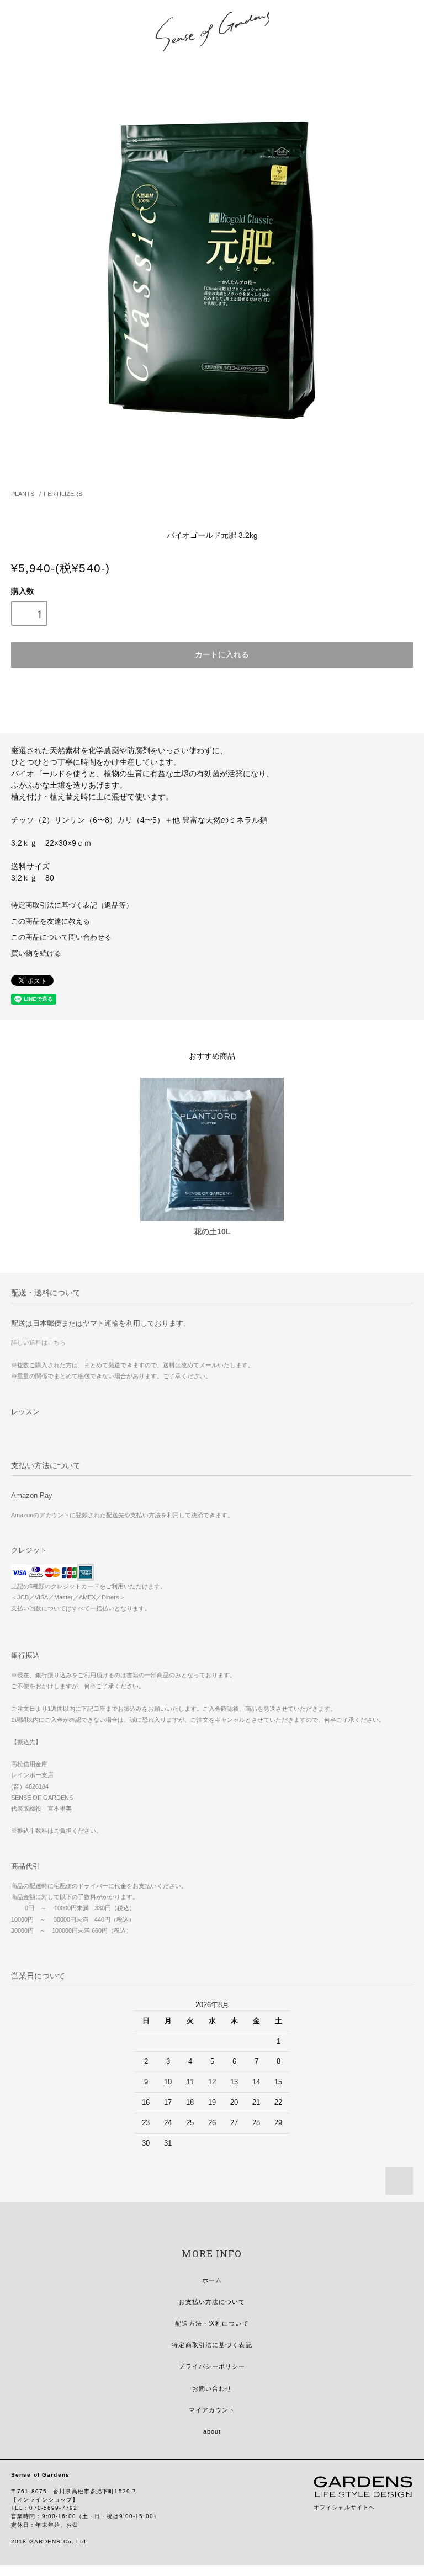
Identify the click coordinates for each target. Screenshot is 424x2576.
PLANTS (23, 494)
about (212, 2431)
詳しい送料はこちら (38, 1342)
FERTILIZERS (63, 494)
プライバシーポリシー (212, 2366)
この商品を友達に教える (51, 921)
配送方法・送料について (212, 2323)
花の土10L (212, 1231)
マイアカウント (212, 2410)
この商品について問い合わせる (61, 937)
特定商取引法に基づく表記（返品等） (72, 905)
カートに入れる (222, 654)
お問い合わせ (212, 2388)
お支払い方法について (212, 2302)
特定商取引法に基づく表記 (212, 2345)
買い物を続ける (36, 953)
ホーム (212, 2280)
